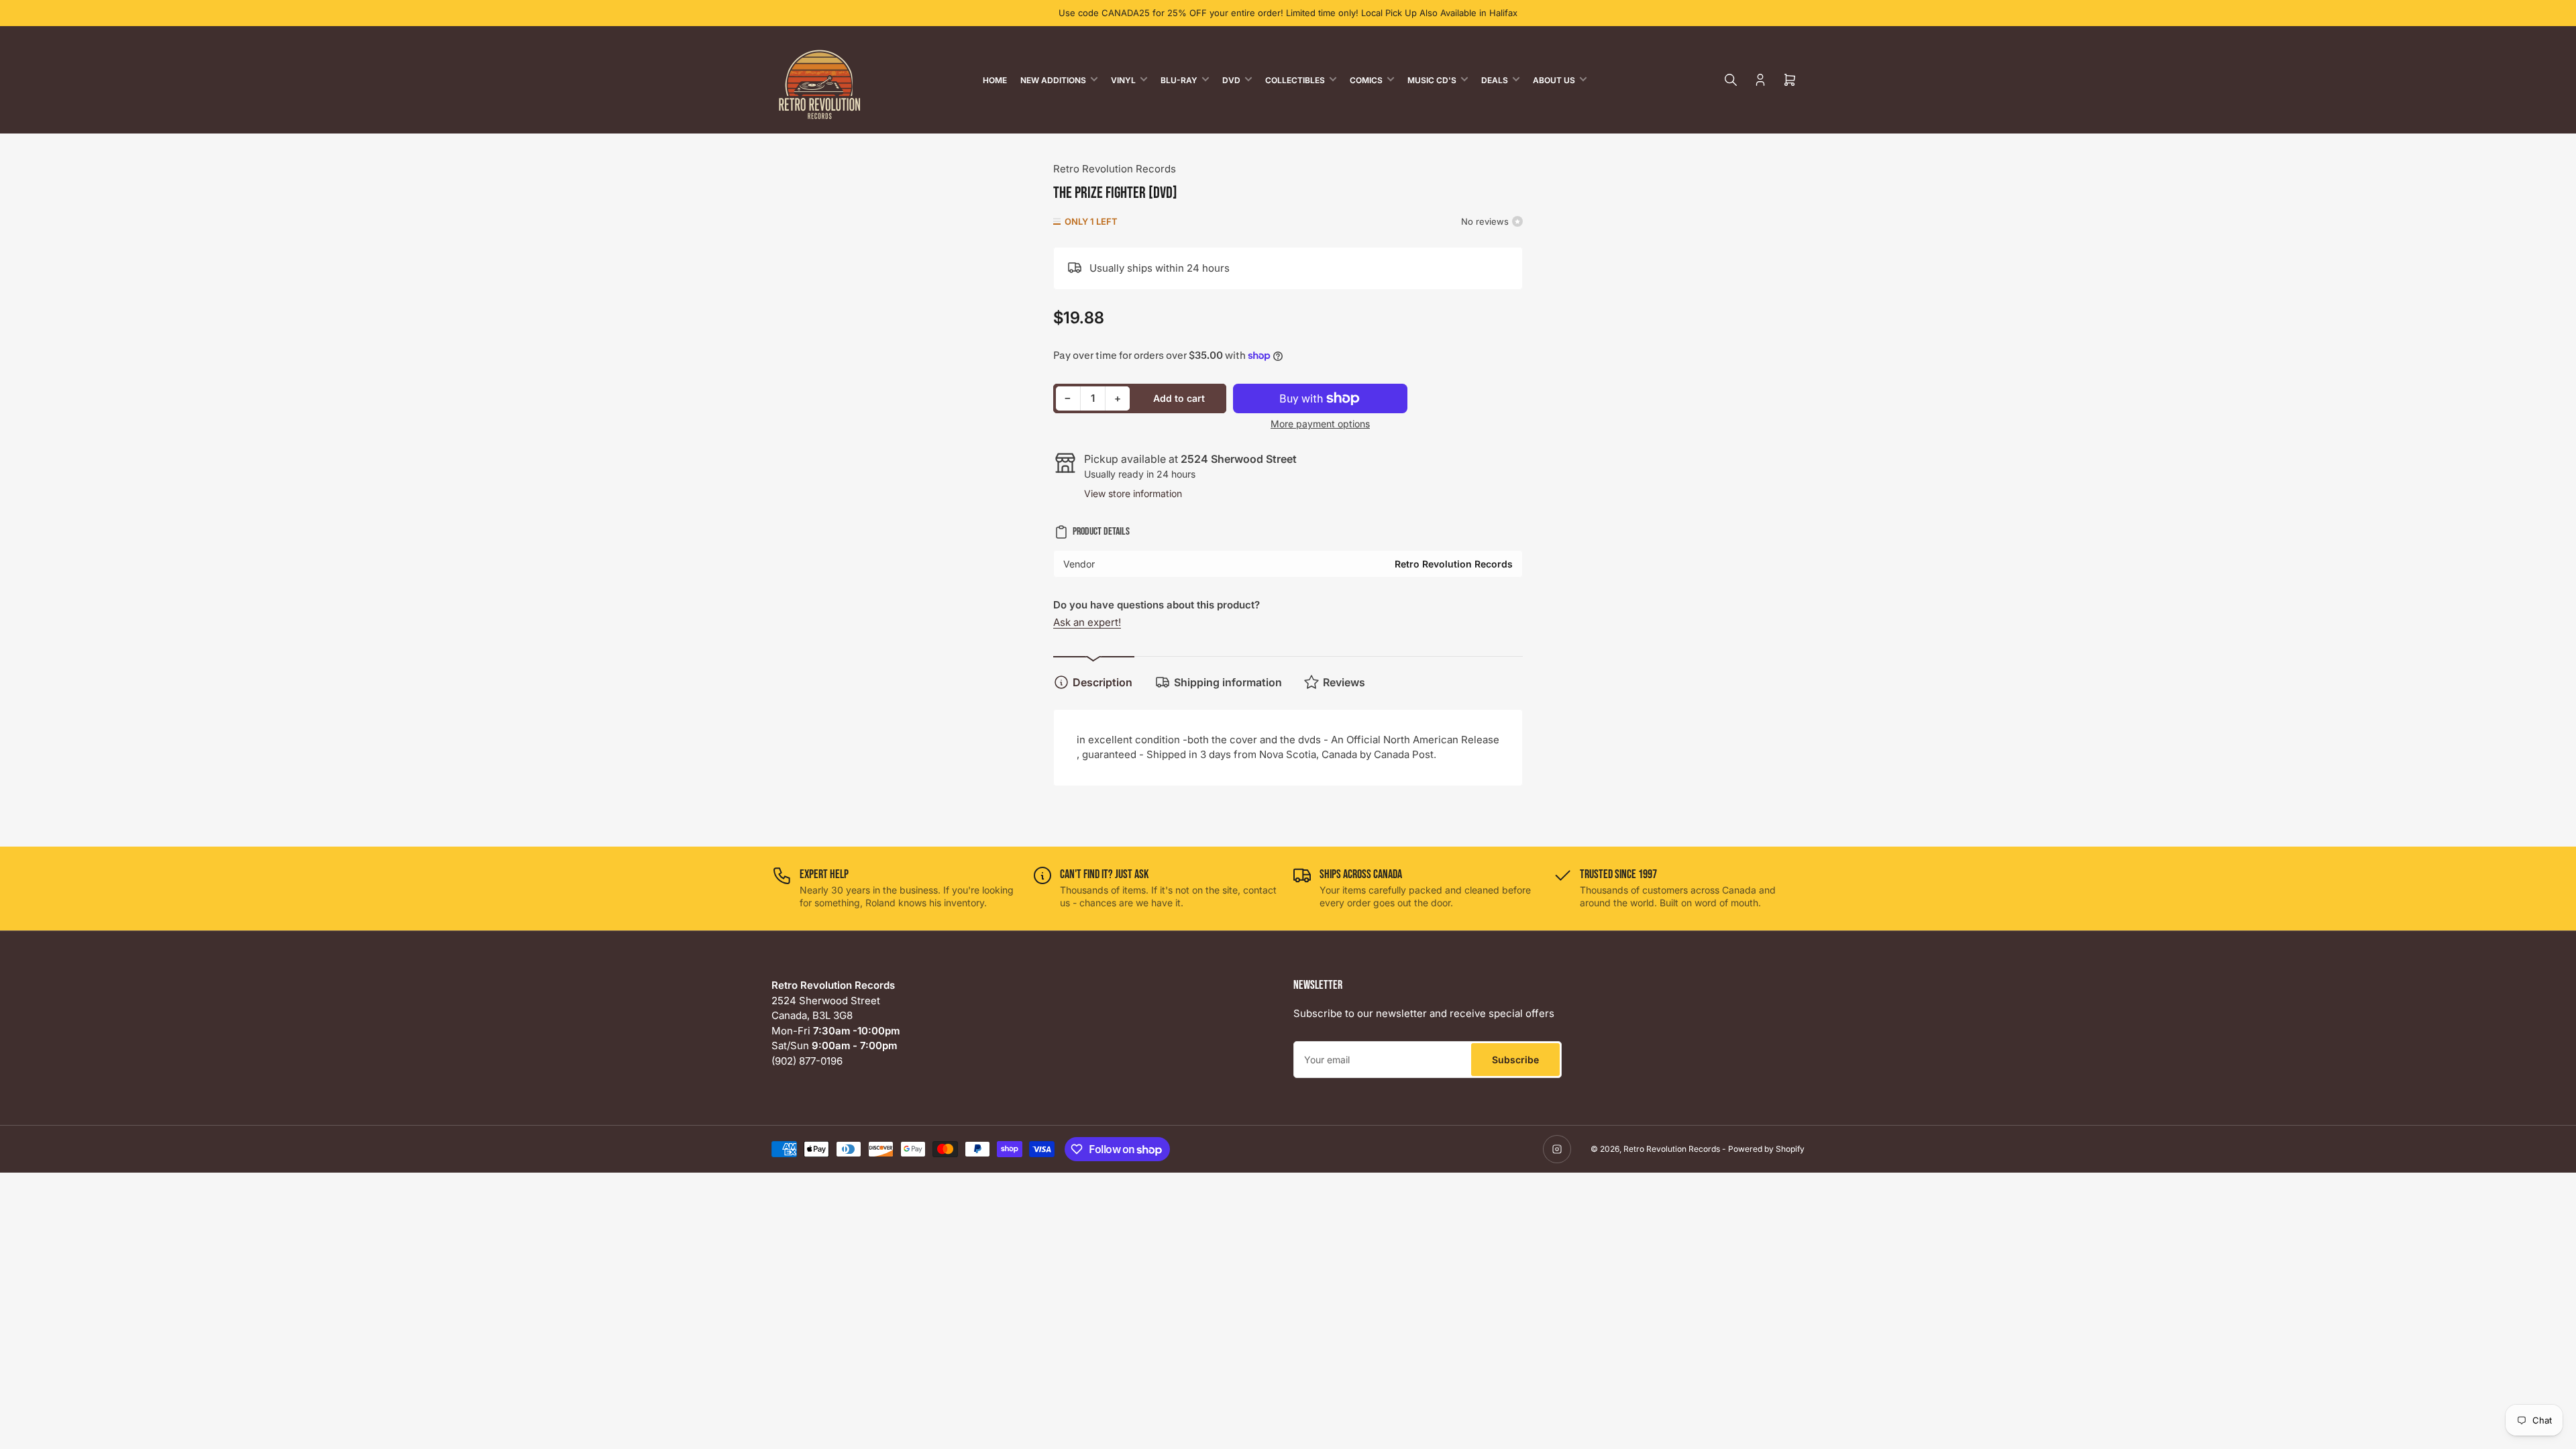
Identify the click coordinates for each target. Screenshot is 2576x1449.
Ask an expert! (1087, 622)
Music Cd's (1432, 80)
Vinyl (1123, 80)
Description (1103, 682)
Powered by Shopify (1766, 1149)
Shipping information (1228, 682)
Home (995, 80)
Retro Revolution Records (1115, 169)
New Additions (1053, 80)
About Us (1554, 80)
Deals (1495, 80)
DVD (1231, 80)
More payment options (1320, 424)
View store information (1133, 493)
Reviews (1344, 682)
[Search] (1731, 80)
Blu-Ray (1179, 80)
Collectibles (1295, 80)
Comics (1366, 80)
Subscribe (1515, 1060)
